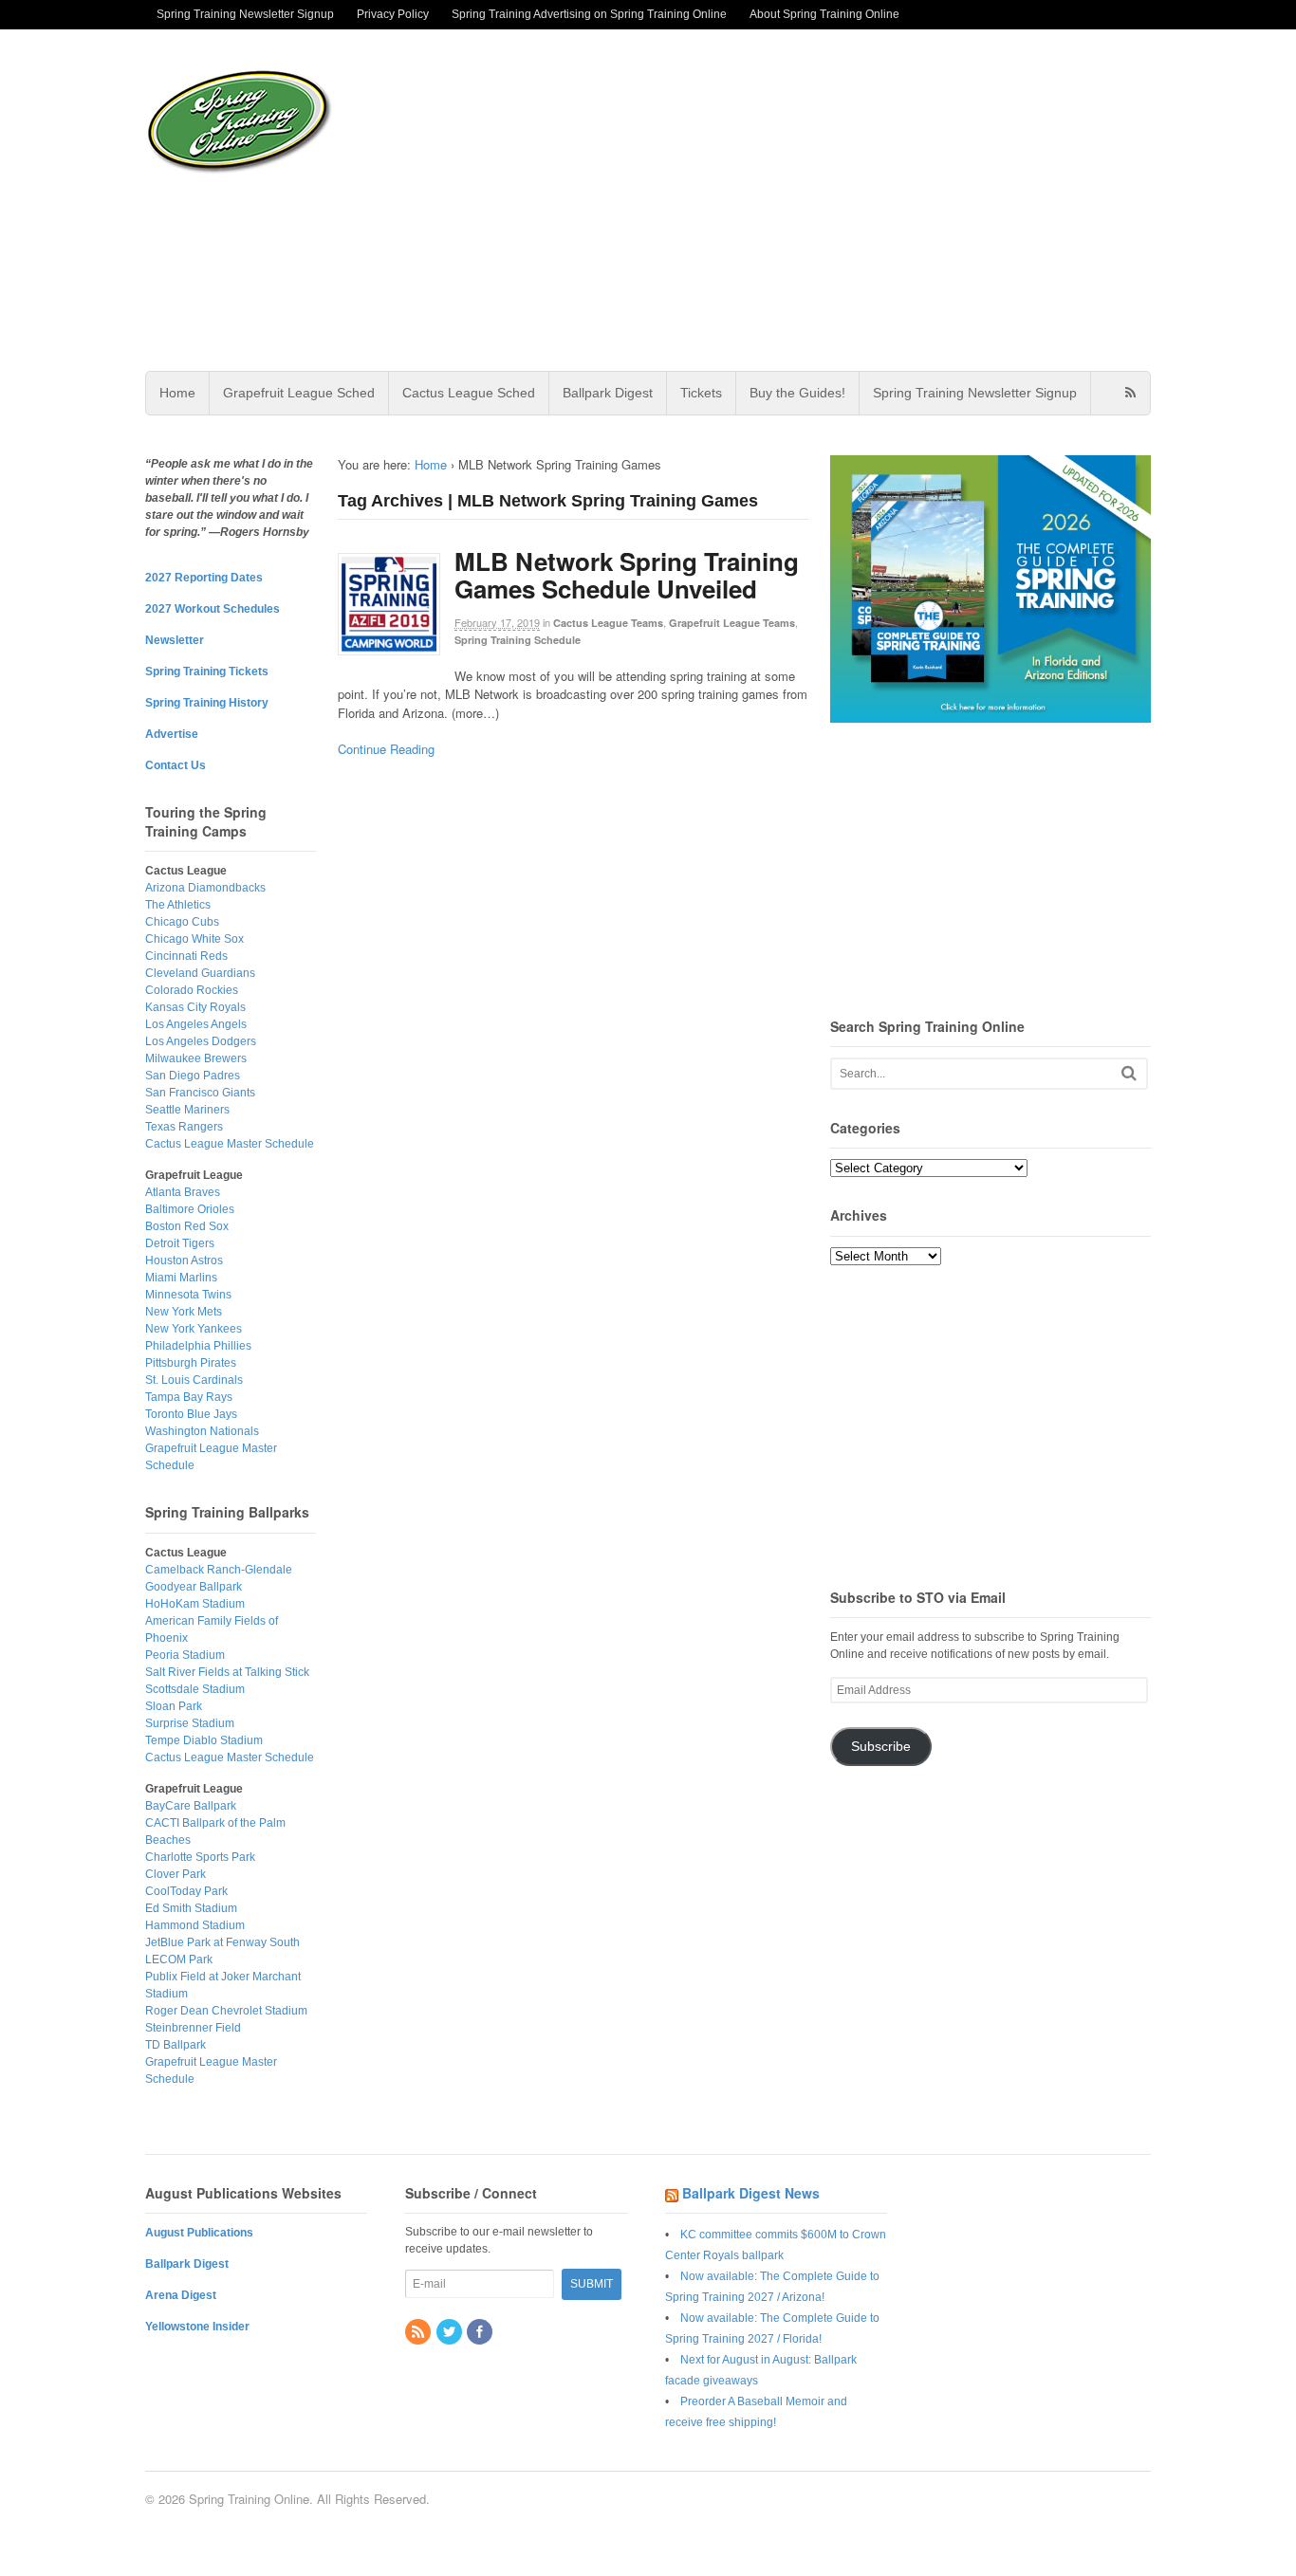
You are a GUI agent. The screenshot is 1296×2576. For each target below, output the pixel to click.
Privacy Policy (393, 14)
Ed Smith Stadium (191, 1908)
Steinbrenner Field (193, 2028)
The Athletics (178, 905)
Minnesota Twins (188, 1295)
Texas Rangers (184, 1127)
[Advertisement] (799, 200)
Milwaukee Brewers (196, 1058)
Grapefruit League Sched (299, 393)
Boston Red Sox (187, 1226)
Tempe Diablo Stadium (204, 1740)
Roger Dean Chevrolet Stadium (226, 2011)
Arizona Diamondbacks (205, 888)
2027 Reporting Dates (204, 578)
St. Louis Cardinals (194, 1380)
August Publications (199, 2233)
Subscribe (881, 1747)
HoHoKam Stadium (195, 1604)
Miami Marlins (181, 1278)
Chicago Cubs (182, 922)
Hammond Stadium (195, 1925)
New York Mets (184, 1312)
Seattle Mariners (187, 1110)
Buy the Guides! (797, 393)
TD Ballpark (176, 2045)
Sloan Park (174, 1706)
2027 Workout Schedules (213, 609)
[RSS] (419, 2333)
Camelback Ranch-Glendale (219, 1570)
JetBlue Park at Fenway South (222, 1942)
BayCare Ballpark (191, 1806)
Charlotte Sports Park (200, 1857)
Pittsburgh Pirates (191, 1363)
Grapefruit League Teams (732, 623)
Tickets (701, 393)
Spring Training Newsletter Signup (245, 14)
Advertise (172, 734)
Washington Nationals (202, 1431)
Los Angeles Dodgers (201, 1041)
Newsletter (175, 640)
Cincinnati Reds (186, 956)
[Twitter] (451, 2333)
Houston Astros (184, 1260)
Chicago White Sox (194, 939)
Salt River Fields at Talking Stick (227, 1672)
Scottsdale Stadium (195, 1689)
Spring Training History (207, 703)
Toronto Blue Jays (191, 1414)
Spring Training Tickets (207, 672)
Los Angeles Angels (196, 1024)
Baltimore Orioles (190, 1209)
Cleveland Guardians (200, 973)
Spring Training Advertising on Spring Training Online (589, 14)
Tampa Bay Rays (189, 1397)
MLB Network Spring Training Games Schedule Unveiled (627, 575)
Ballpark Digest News (751, 2193)
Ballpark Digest (608, 393)
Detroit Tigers (180, 1243)
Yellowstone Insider (197, 2327)
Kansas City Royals (195, 1007)
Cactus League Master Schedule (230, 1144)
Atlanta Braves (183, 1192)
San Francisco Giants (200, 1093)
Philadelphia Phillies (198, 1346)
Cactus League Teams (608, 623)
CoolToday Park (186, 1891)
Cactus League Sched (469, 393)
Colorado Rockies (192, 990)
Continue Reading (386, 749)
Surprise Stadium (190, 1723)
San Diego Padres (193, 1076)
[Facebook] (481, 2333)
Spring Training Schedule (518, 640)
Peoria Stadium (185, 1655)
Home (177, 393)
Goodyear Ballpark (194, 1587)
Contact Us (176, 765)
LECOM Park (179, 1960)
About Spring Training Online (824, 14)
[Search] (1129, 1073)
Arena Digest (181, 2295)
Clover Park (176, 1874)
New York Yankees (194, 1329)
